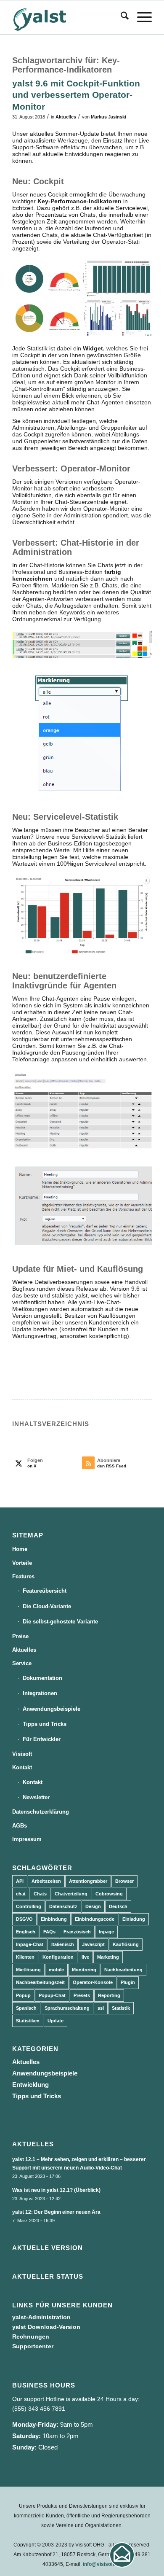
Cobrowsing (109, 1894)
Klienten (25, 1957)
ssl (101, 2008)
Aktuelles (66, 117)
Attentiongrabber (88, 1881)
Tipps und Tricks (45, 1724)
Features (23, 1576)
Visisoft (22, 1754)
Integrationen (40, 1693)
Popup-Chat (52, 1995)
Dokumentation (42, 1678)
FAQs (49, 1932)
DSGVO (24, 1919)
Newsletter (36, 1797)
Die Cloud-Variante (47, 1606)
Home (20, 1549)
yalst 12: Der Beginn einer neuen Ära (56, 2212)
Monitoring (84, 1970)
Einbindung (54, 1919)
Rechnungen (31, 2336)
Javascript (93, 1944)
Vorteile (22, 1563)
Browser (124, 1881)
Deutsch (118, 1906)
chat (21, 1894)
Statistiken (28, 2021)
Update (56, 2021)
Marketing (108, 1957)
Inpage (106, 1932)
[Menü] (140, 17)
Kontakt (22, 1767)
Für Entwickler (42, 1739)
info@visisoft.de (102, 2564)
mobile (56, 1970)
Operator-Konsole (93, 1982)
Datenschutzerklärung (41, 1812)
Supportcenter (33, 2346)
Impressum (27, 1839)
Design (93, 1906)
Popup (23, 1995)
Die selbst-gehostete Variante (60, 1622)
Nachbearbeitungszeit (40, 1982)
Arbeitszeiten (46, 1881)
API (20, 1881)
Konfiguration (58, 1957)
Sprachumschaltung (67, 2008)
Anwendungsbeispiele (52, 1709)
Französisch (77, 1932)
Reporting (109, 1995)
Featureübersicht (45, 1591)
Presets (82, 1995)
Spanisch (26, 2008)
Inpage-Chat (30, 1944)
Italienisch (63, 1944)
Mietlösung (28, 1970)
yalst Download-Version (46, 2327)
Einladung (134, 1919)
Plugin (128, 1982)
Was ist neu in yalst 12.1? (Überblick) (56, 2190)
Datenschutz (63, 1906)
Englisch (26, 1932)
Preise (20, 1636)
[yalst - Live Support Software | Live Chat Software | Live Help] (68, 17)
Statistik (121, 2008)
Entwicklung (30, 2085)
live (85, 1957)
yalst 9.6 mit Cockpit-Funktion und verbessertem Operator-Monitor (76, 95)
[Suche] (120, 17)
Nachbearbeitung (123, 1970)
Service (22, 1663)
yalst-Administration (41, 2317)
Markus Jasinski (108, 117)
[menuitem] (120, 17)
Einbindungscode (95, 1919)
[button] (122, 2555)
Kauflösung (126, 1944)
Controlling (29, 1906)
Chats (40, 1894)
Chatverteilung (71, 1894)
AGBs (20, 1826)
